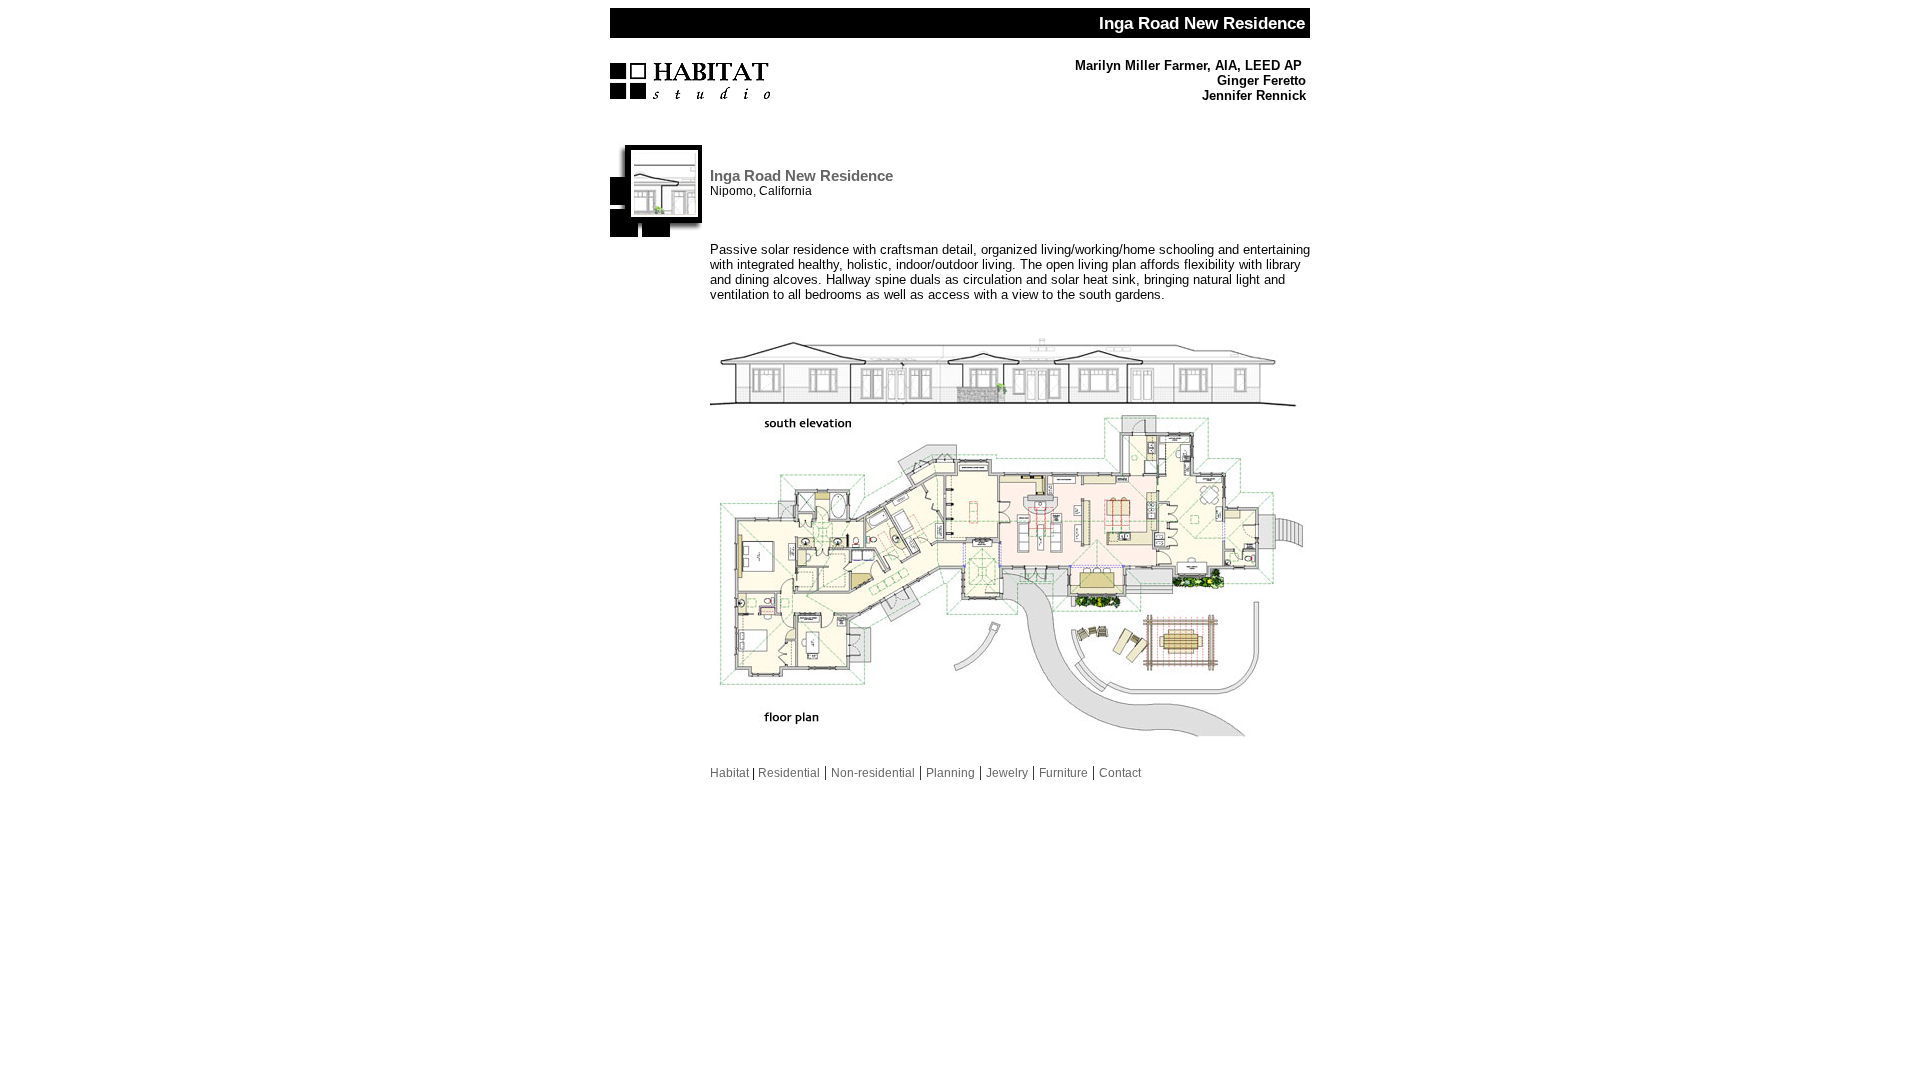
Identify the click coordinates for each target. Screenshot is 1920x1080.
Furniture (1063, 773)
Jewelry (1007, 773)
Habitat (729, 773)
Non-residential (873, 773)
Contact (1120, 773)
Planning (950, 773)
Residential (787, 773)
